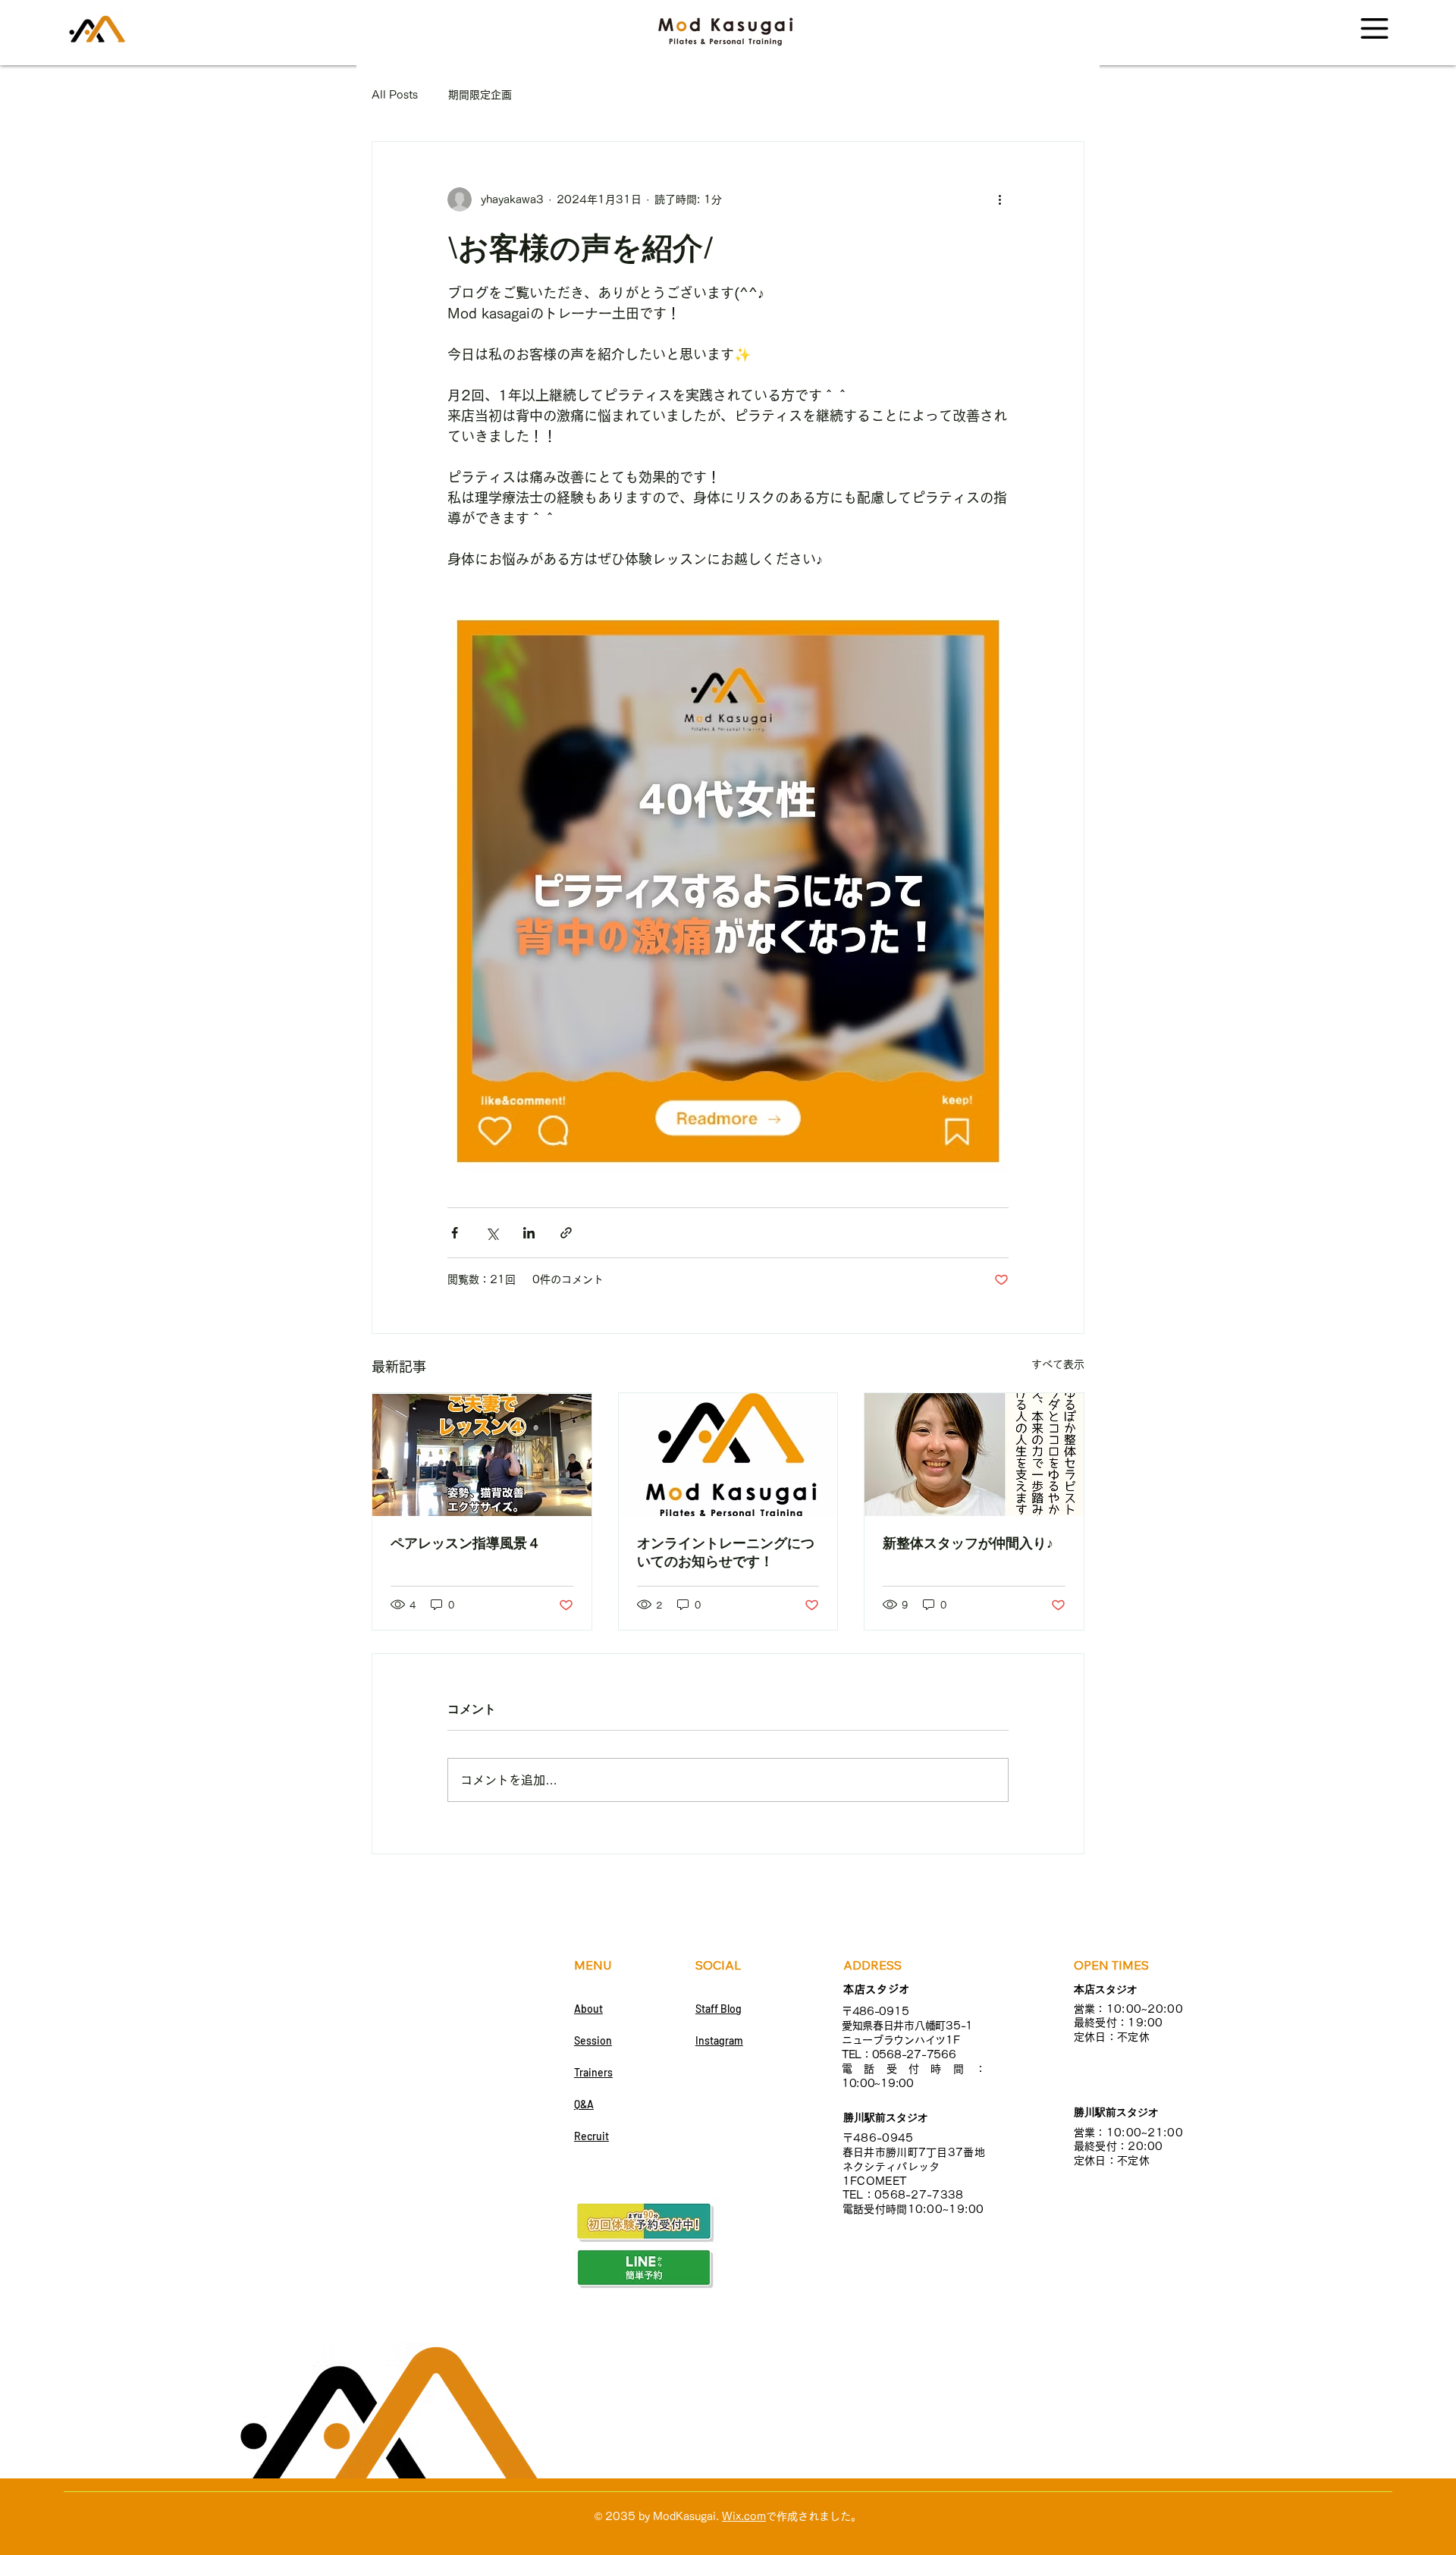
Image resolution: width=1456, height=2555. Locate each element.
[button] (1374, 28)
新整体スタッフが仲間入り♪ (968, 1543)
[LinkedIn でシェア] (529, 1233)
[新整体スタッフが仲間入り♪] (974, 1455)
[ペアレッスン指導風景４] (482, 1455)
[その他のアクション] (999, 199)
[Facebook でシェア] (455, 1233)
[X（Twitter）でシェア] (492, 1233)
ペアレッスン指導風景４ (466, 1543)
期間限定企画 (480, 95)
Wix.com (744, 2516)
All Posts (395, 95)
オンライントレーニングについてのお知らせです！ (726, 1552)
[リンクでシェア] (566, 1233)
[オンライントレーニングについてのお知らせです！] (728, 1455)
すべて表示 (1058, 1364)
